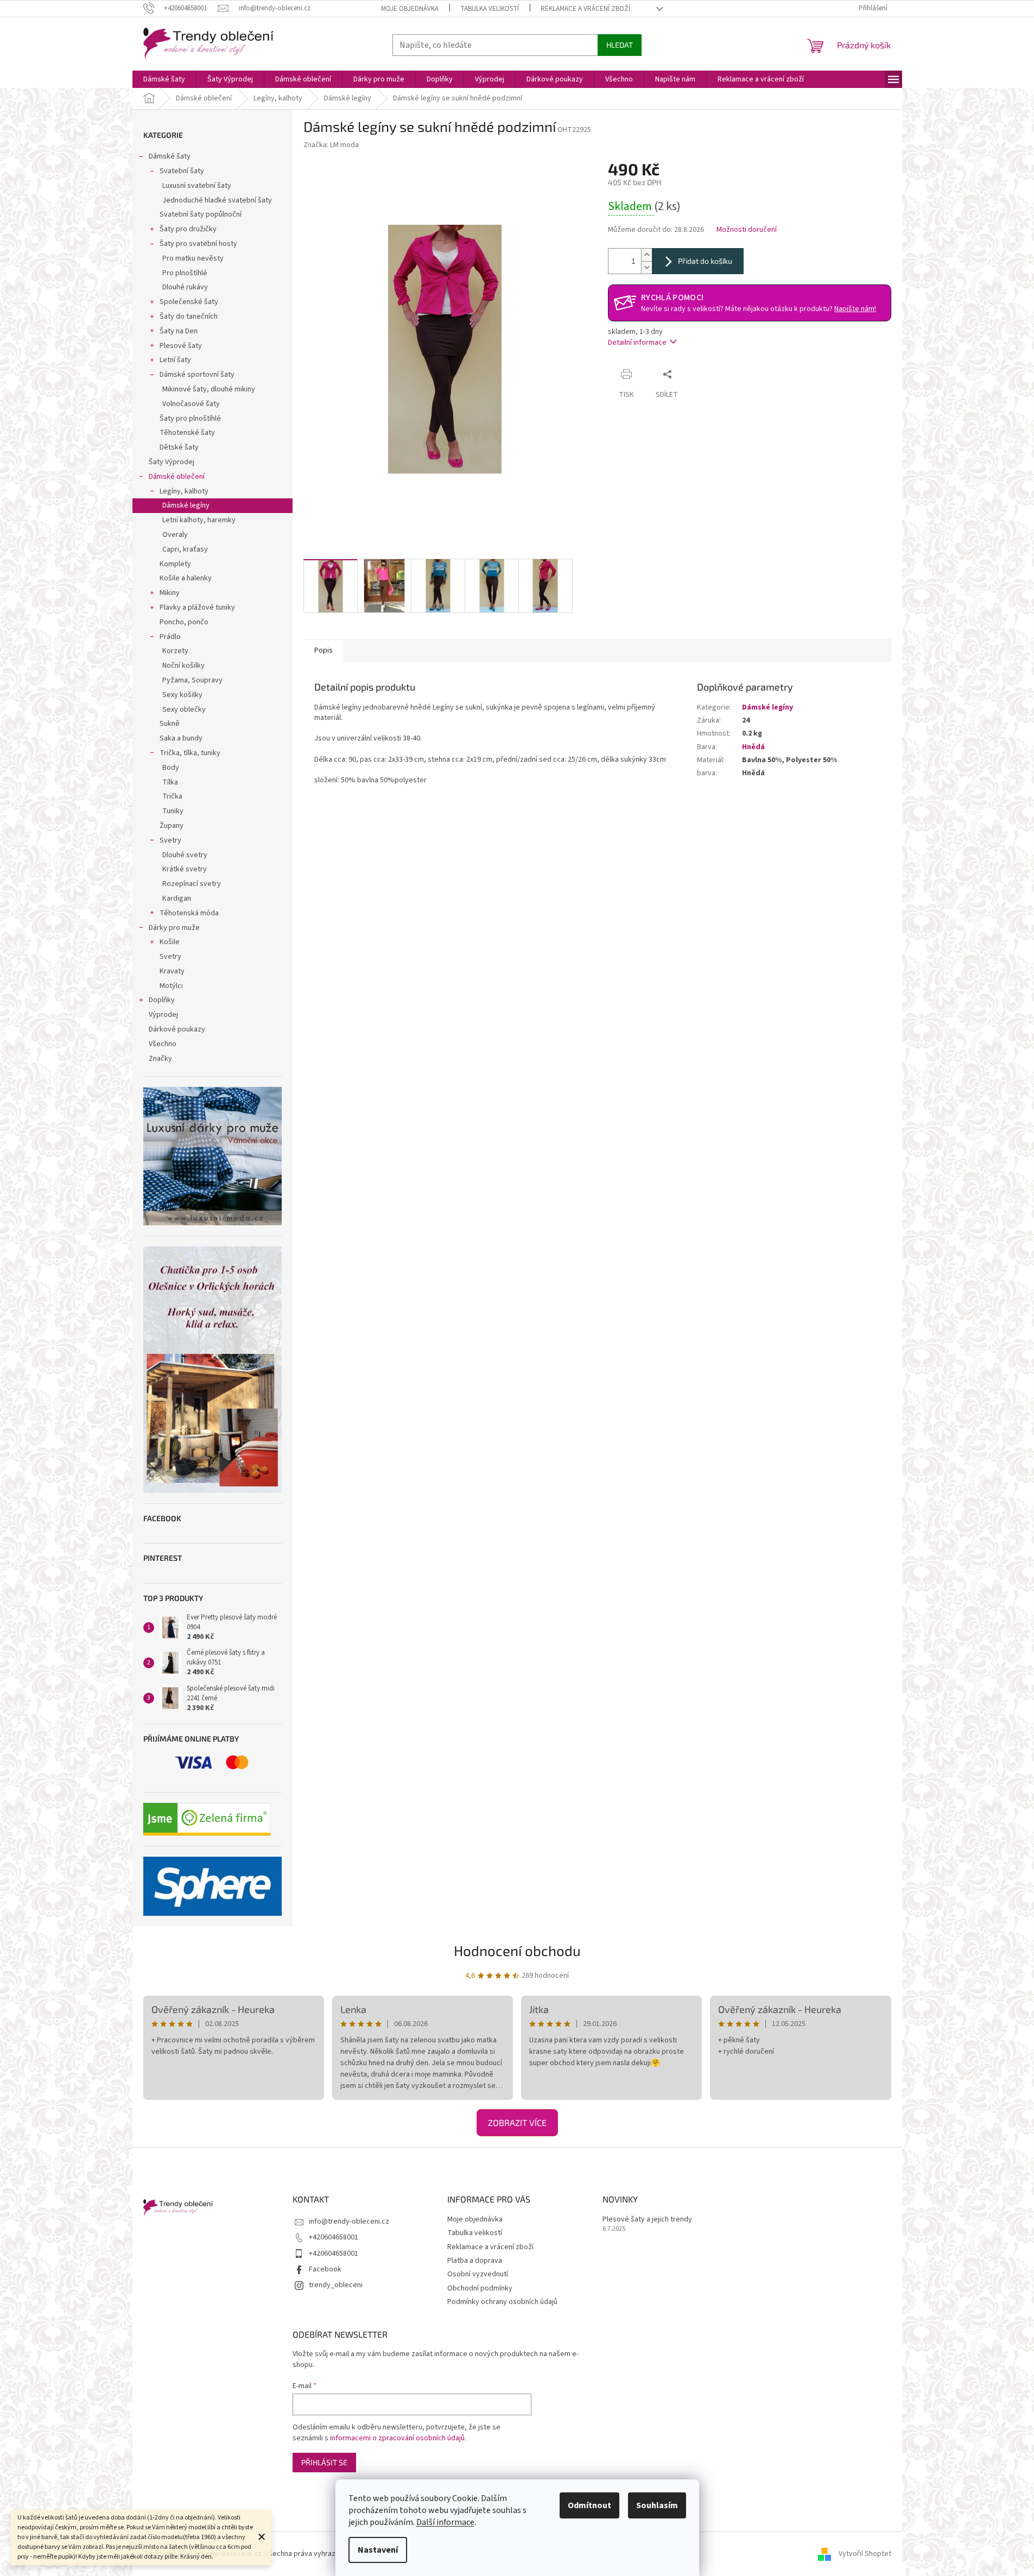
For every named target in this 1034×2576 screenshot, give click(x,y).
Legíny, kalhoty (184, 491)
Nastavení (378, 2550)
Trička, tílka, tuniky (190, 753)
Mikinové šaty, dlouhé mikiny (209, 389)
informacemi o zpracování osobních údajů (397, 2438)
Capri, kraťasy (185, 549)
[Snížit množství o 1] (646, 267)
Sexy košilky (182, 695)
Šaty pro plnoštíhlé (190, 419)
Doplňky (162, 1000)
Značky (160, 1059)
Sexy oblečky (184, 710)
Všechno (163, 1044)
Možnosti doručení (747, 230)
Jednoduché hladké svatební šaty (217, 200)
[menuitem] (164, 79)
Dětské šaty (179, 447)
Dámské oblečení (177, 477)
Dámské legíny (186, 505)
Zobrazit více (517, 2122)
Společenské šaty (189, 302)
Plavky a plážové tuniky (197, 607)
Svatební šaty (182, 171)
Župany (172, 826)
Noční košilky (183, 666)
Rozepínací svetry (192, 884)
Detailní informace (637, 343)
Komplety (175, 564)
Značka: (331, 145)
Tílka (170, 782)
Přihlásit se (324, 2462)
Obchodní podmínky (480, 2288)
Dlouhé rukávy (185, 287)
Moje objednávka (410, 9)
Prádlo (170, 637)
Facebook (325, 2269)
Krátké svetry (185, 869)
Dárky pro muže (174, 928)
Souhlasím (657, 2505)
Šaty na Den (179, 331)
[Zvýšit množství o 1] (646, 255)
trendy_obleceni (336, 2285)
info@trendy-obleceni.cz (349, 2221)
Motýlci (171, 986)
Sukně (170, 724)
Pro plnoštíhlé (185, 273)
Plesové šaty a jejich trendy (647, 2220)
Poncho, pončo (184, 622)
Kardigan (177, 898)
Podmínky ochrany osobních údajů (502, 2302)
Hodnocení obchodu (517, 1950)
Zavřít (698, 374)
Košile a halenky (186, 578)
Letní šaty (175, 360)
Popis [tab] (323, 650)
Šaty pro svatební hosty (198, 244)
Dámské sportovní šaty (197, 375)
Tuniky (173, 811)
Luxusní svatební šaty (197, 186)
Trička (172, 796)
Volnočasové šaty (191, 404)
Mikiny (170, 593)
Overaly (175, 535)
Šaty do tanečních (189, 317)
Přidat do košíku (705, 261)
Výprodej (163, 1015)
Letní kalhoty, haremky (199, 520)
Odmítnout (589, 2505)
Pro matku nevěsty (193, 258)
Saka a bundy (181, 738)
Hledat (620, 45)
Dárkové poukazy (177, 1029)
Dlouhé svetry (185, 855)
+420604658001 (334, 2237)
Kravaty (172, 971)
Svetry (170, 840)
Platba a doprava (475, 2261)
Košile (170, 942)
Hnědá (753, 747)
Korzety (175, 651)
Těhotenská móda (189, 913)
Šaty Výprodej (172, 462)
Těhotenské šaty (187, 433)
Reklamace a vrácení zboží (585, 9)
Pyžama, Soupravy (192, 680)
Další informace (445, 2522)
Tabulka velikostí (490, 9)
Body (171, 768)
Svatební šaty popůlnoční (201, 214)
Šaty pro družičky (188, 229)
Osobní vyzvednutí (478, 2274)
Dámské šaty (170, 156)
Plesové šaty (181, 346)
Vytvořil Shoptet (865, 2554)
